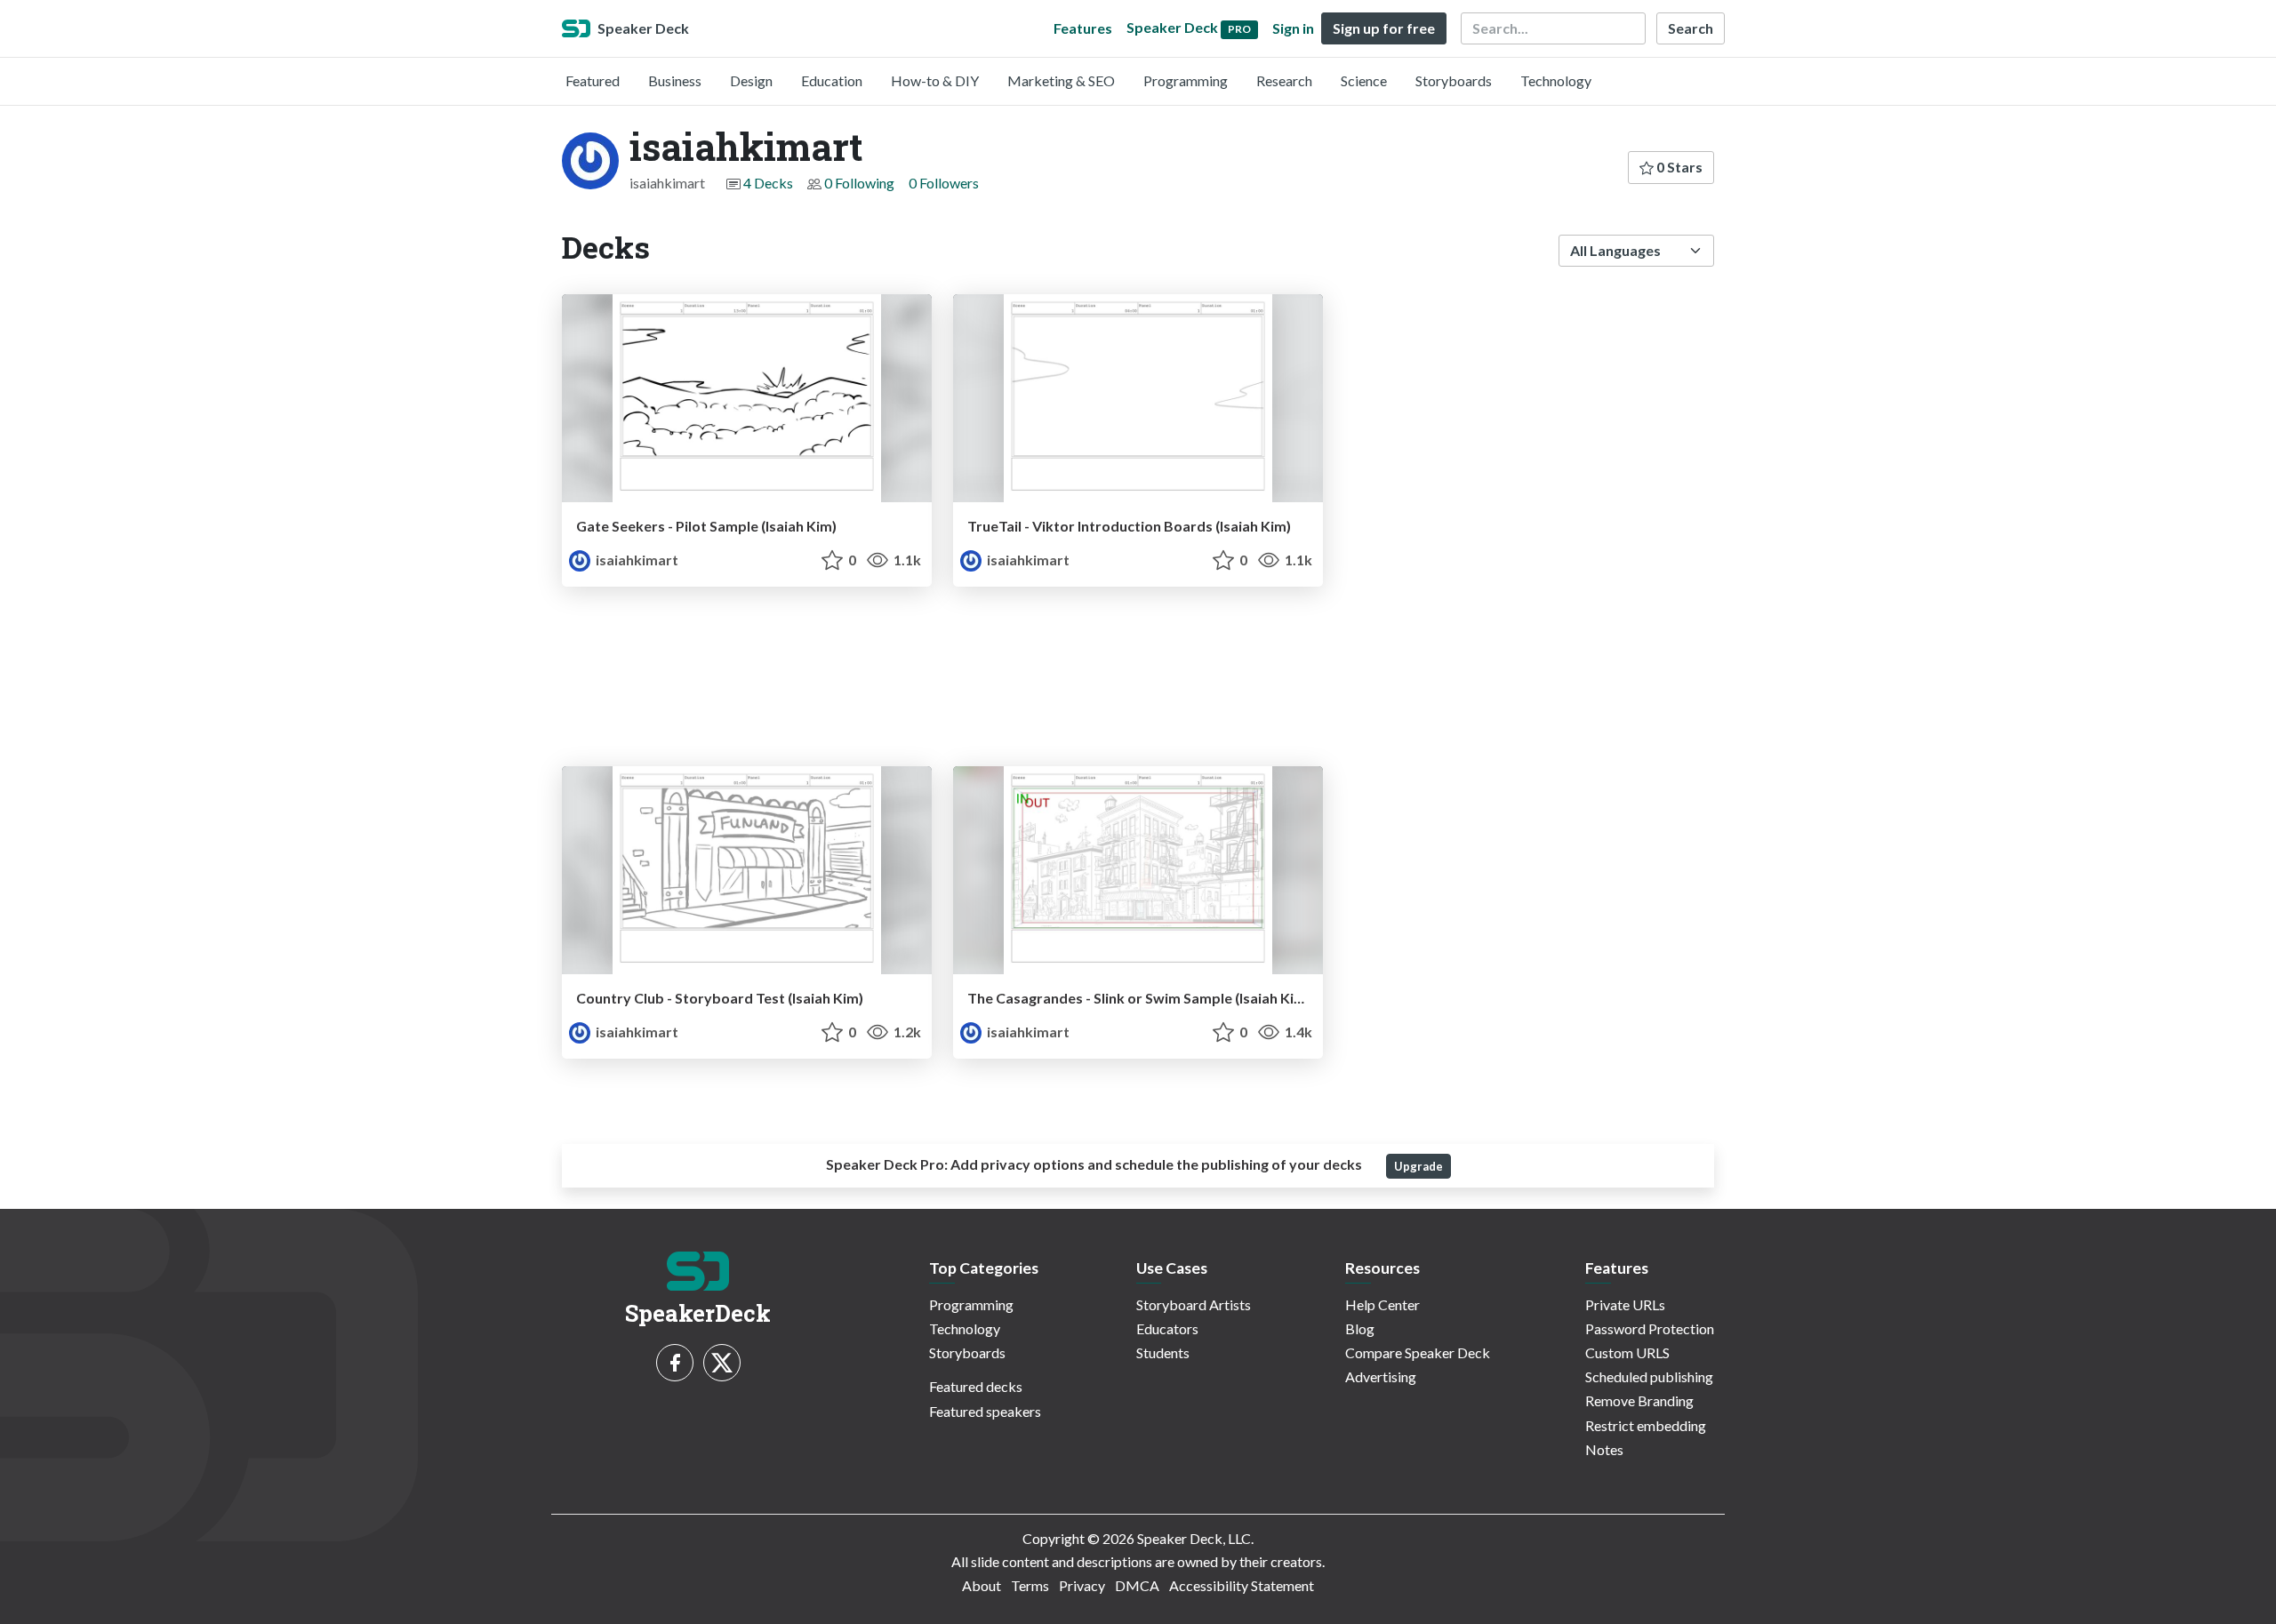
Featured (593, 80)
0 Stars (1678, 167)
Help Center (1382, 1304)
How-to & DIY (935, 80)
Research (1284, 80)
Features (1083, 28)
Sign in (1293, 28)
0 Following (859, 183)
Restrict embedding (1646, 1425)
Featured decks (976, 1386)
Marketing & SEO (1061, 80)
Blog (1360, 1328)
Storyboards (1454, 80)
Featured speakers (985, 1411)
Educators (1167, 1328)
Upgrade (1418, 1166)
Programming (1186, 80)
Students (1163, 1352)
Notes (1604, 1449)
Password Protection (1650, 1328)
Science (1364, 80)
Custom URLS (1627, 1352)
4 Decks (768, 183)
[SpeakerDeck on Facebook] (675, 1363)
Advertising (1381, 1376)
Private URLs (1625, 1304)
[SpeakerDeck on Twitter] (722, 1363)
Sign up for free (1384, 28)
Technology (1556, 80)
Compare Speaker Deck (1418, 1352)
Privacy (1082, 1585)
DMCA (1137, 1585)
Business (675, 80)
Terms (1030, 1585)
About (982, 1585)
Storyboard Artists (1194, 1304)
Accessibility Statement (1242, 1585)
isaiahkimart (636, 560)
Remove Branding (1639, 1400)
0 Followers (944, 183)
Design (751, 80)
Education (832, 80)
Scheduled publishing (1649, 1376)
